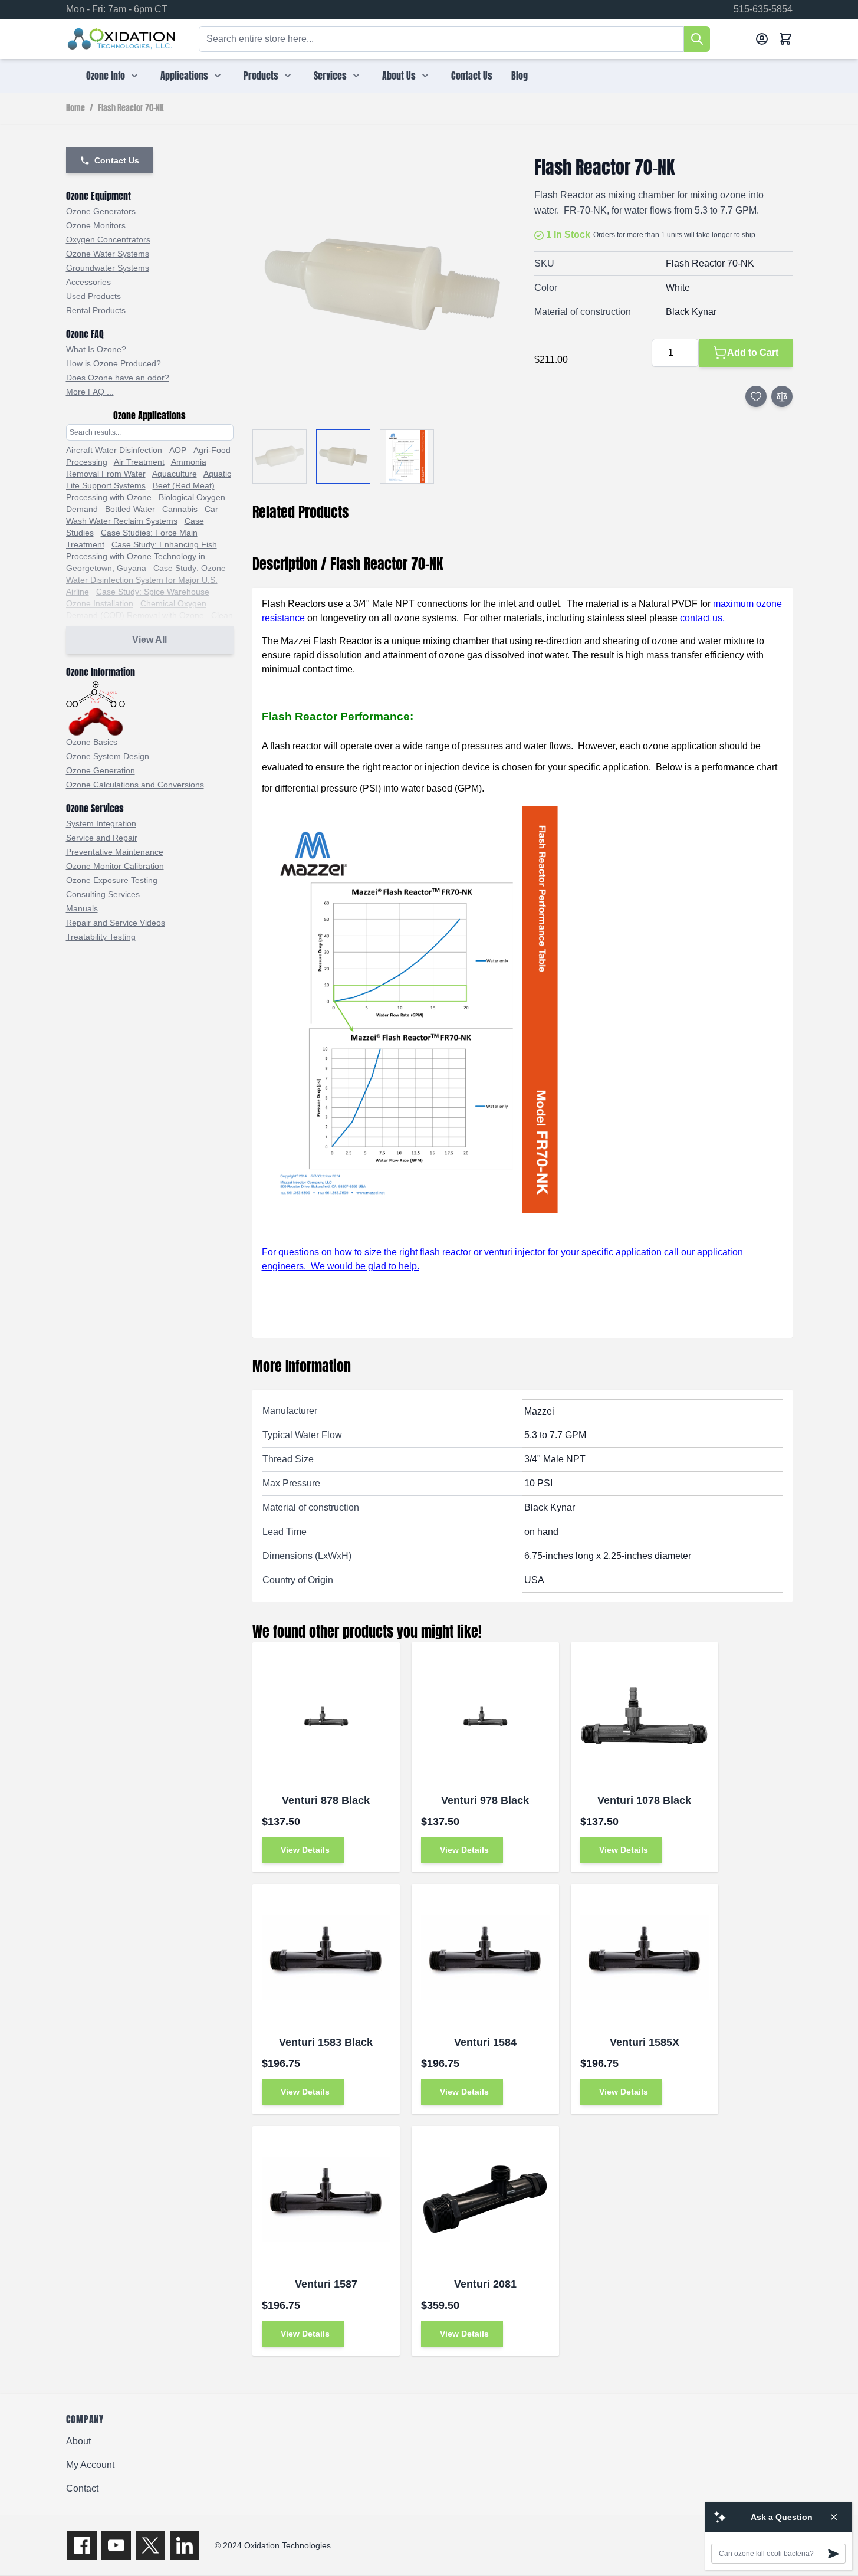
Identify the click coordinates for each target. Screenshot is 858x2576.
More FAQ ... (90, 392)
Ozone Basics (92, 742)
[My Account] (762, 39)
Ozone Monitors (96, 225)
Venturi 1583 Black (326, 2042)
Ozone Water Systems (108, 254)
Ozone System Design (108, 756)
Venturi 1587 (326, 2284)
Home (75, 109)
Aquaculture (175, 474)
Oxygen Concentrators (108, 239)
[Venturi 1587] (326, 2200)
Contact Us (472, 76)
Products (261, 76)
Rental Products (96, 310)
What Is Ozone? (96, 349)
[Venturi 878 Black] (326, 1716)
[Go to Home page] (122, 39)
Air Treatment (139, 462)
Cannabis (180, 509)
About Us (399, 76)
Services (330, 76)
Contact (82, 2488)
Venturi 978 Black (485, 1800)
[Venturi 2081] (485, 2200)
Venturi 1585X (645, 2042)
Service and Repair (102, 838)
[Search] (697, 39)
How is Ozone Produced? (114, 363)
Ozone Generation (101, 770)
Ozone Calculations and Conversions (135, 785)
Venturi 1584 (485, 2042)
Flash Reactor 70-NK (131, 109)
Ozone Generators (101, 211)
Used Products (93, 296)
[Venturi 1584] (485, 1958)
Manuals (82, 908)
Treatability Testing (101, 937)
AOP (179, 450)
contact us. (702, 618)
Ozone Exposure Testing (112, 880)
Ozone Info (106, 76)
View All (149, 640)
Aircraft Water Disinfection (115, 450)
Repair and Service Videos (116, 923)
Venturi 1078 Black (644, 1800)
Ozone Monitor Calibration (115, 866)
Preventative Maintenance (115, 852)
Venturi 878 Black (326, 1800)
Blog (520, 76)
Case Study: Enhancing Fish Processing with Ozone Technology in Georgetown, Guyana (142, 556)
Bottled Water (130, 509)
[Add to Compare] (782, 396)
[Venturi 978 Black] (485, 1716)
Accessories (88, 282)
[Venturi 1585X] (645, 1958)
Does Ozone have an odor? (118, 378)
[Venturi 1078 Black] (645, 1716)
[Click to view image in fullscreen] (382, 286)
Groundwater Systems (108, 268)
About (78, 2441)
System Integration (101, 823)
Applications (184, 76)
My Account (90, 2465)
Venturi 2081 (485, 2284)
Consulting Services (103, 894)
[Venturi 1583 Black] (326, 1958)
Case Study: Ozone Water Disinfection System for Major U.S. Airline (146, 580)
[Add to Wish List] (756, 396)
